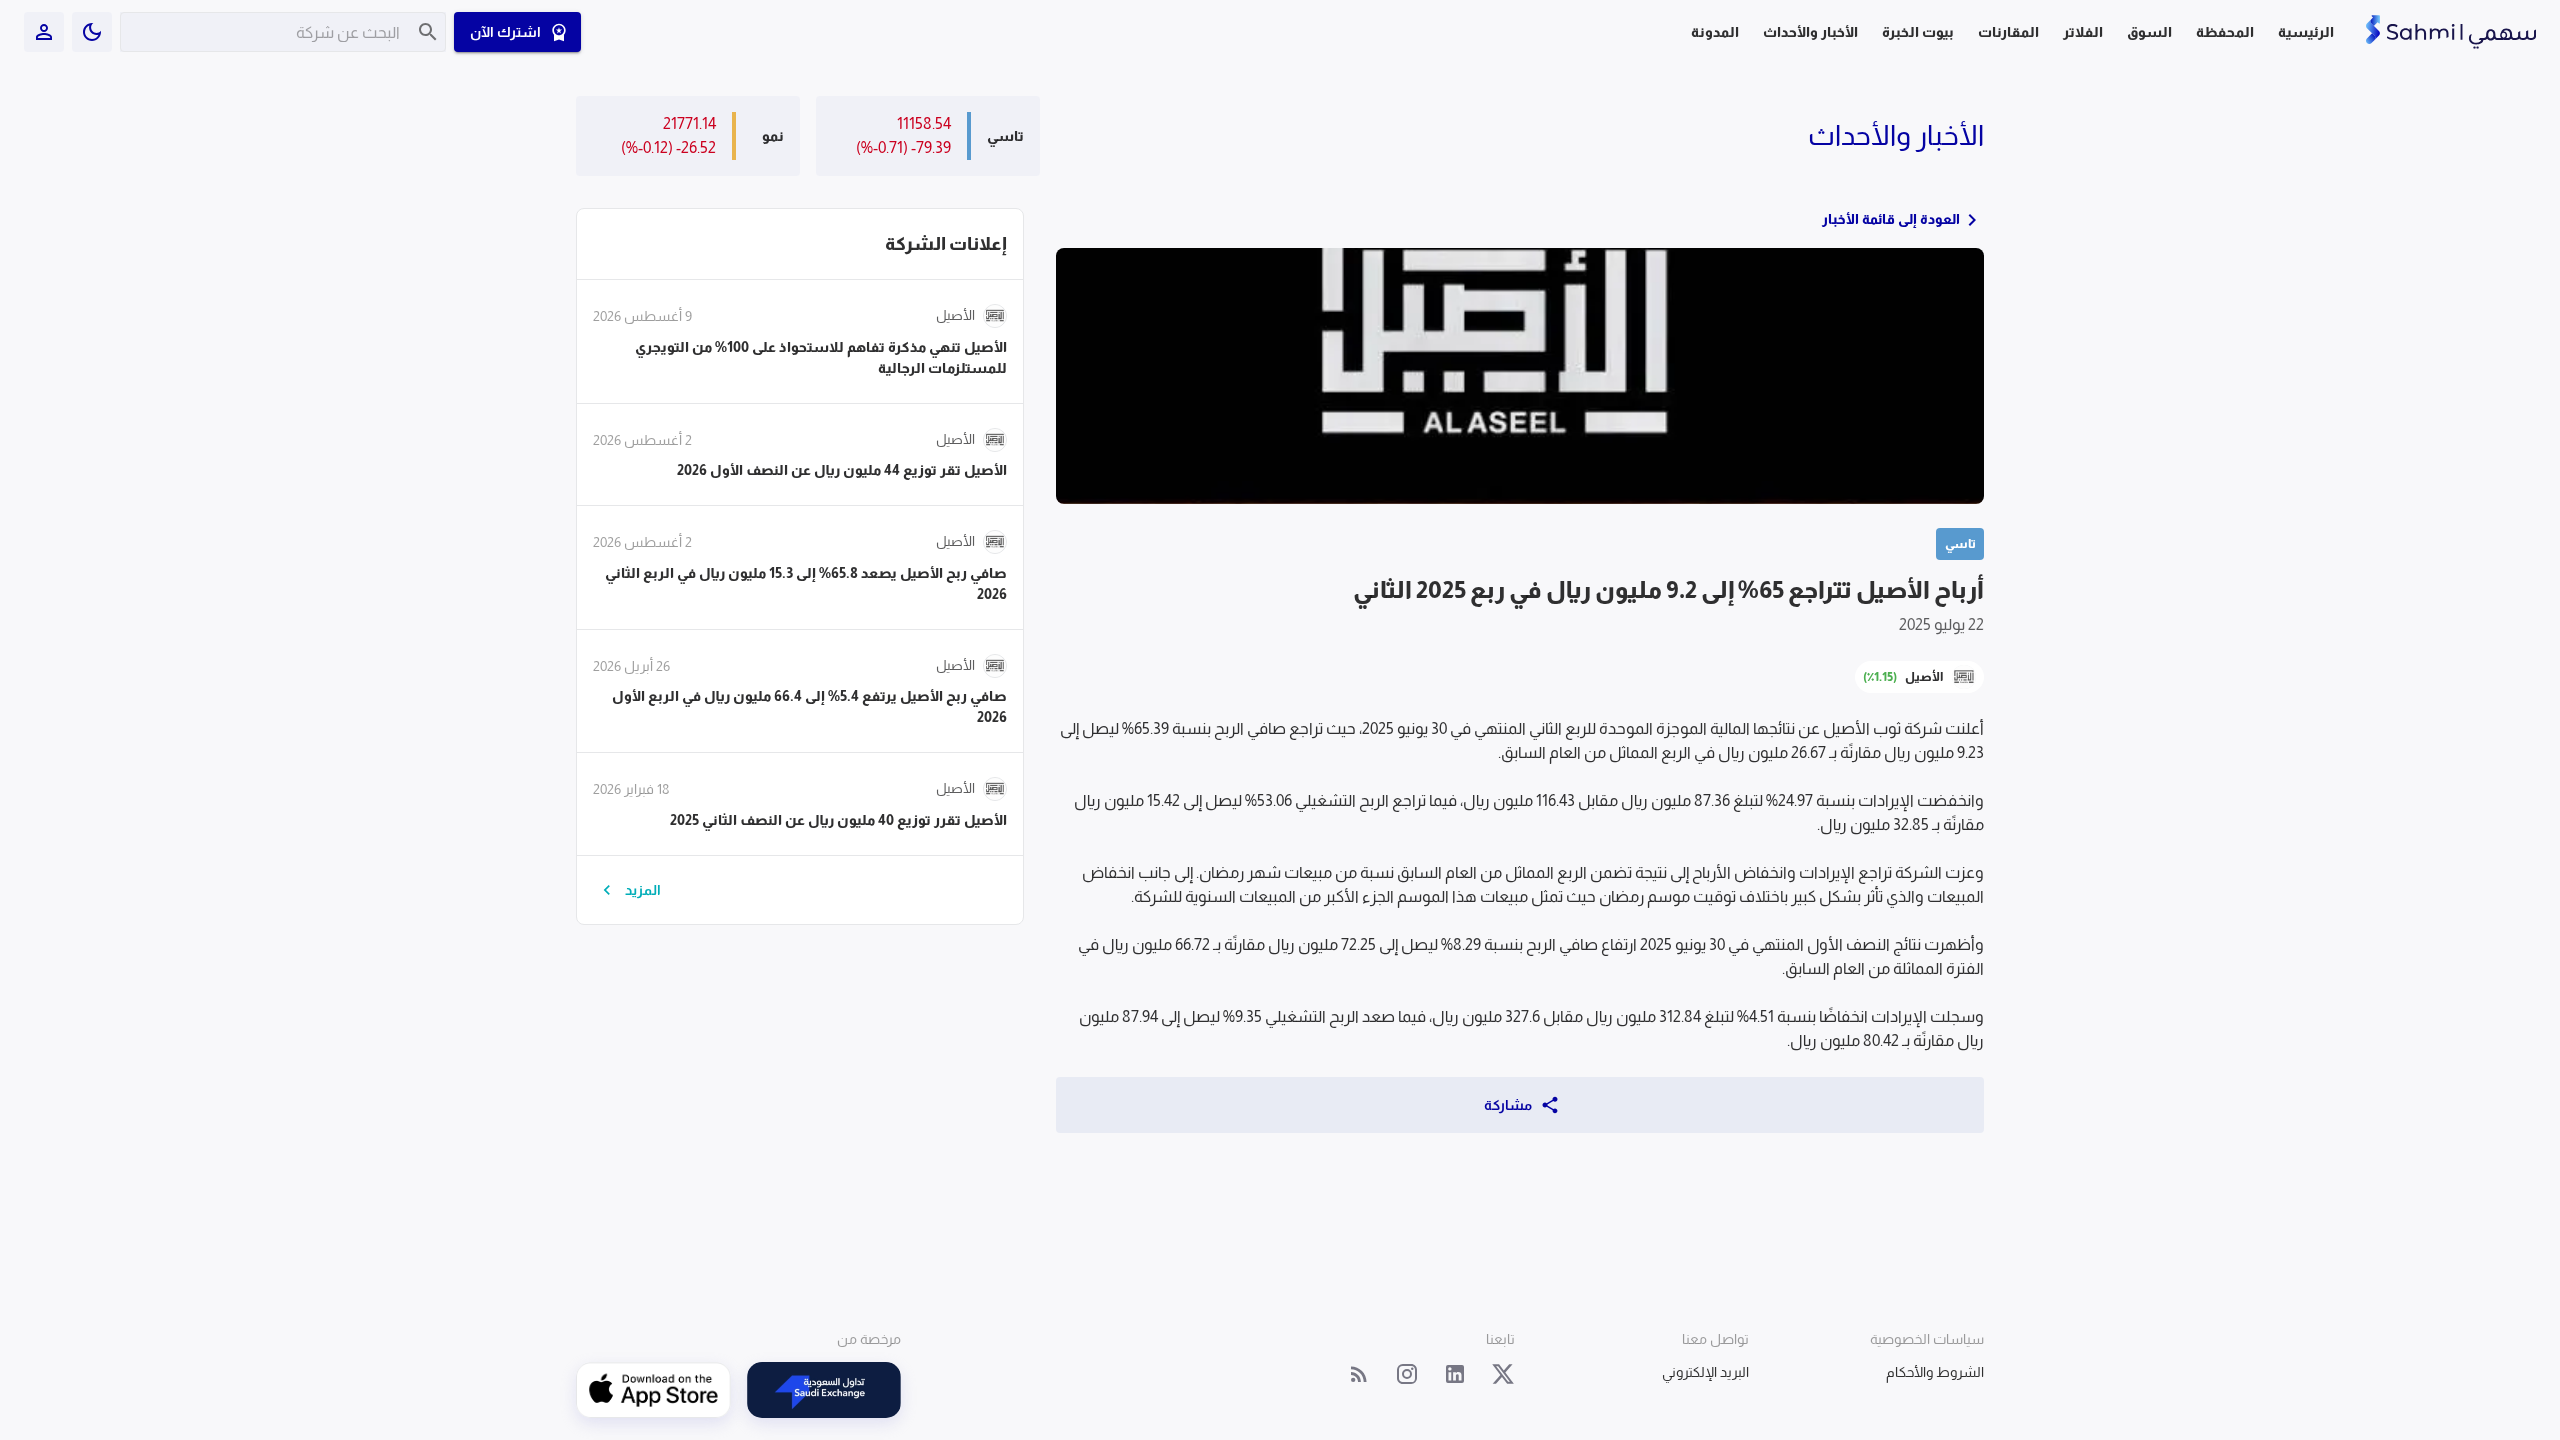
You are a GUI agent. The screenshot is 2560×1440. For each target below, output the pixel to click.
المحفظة (2225, 32)
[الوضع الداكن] (92, 32)
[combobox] (268, 32)
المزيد (643, 890)
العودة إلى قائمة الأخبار (1891, 219)
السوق (2149, 32)
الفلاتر (2083, 32)
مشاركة (1508, 1105)
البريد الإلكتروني (1705, 1372)
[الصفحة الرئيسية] (2451, 32)
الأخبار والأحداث (1810, 32)
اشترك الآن (505, 32)
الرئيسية (2306, 32)
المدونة (1715, 32)
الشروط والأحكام (1935, 1372)
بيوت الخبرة (1918, 32)
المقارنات (2008, 32)
